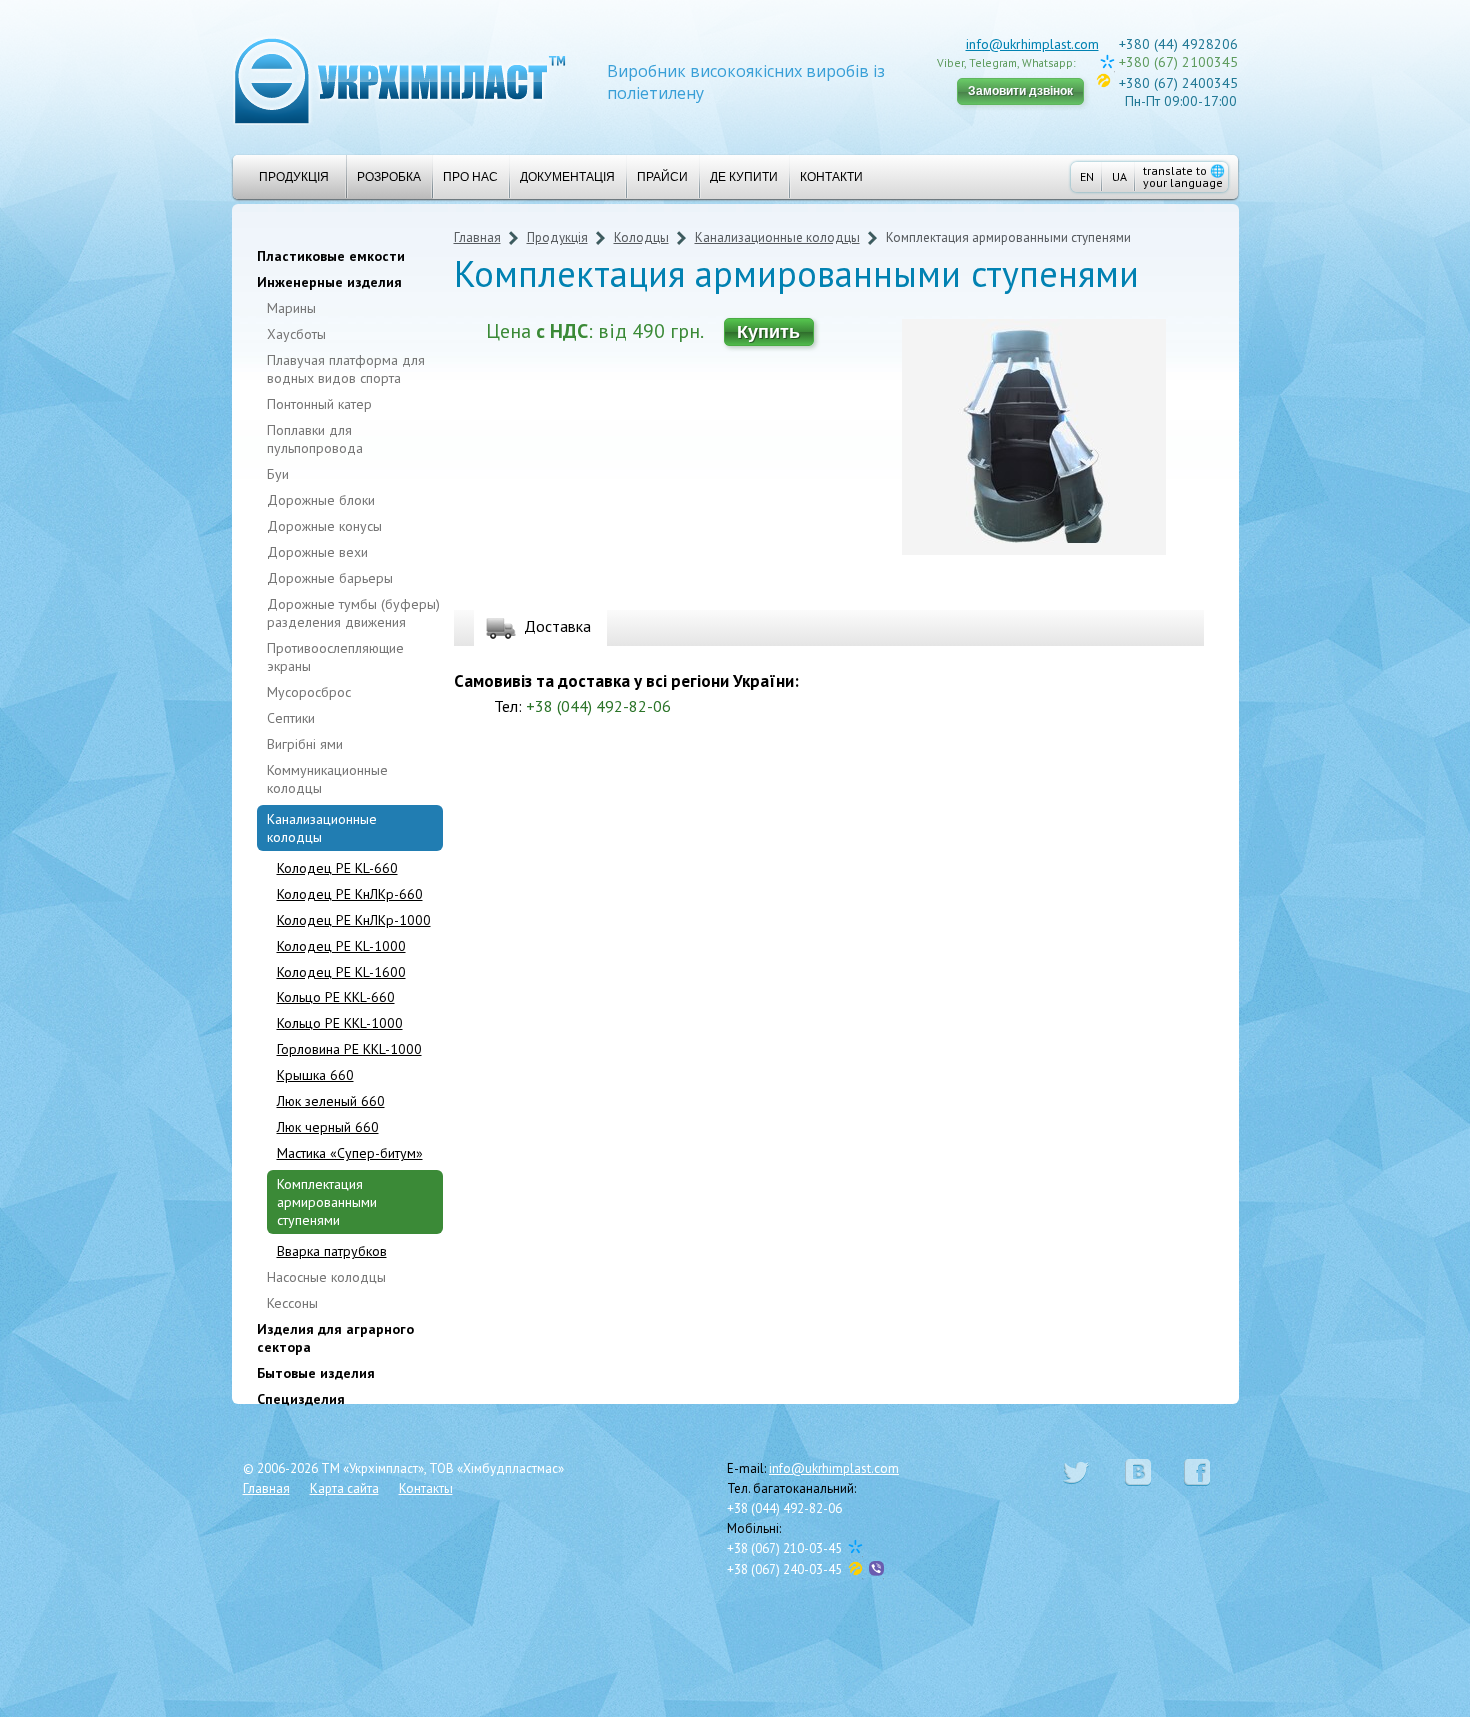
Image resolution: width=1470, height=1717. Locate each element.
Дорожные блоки (321, 500)
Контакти (831, 177)
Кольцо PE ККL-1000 (340, 1023)
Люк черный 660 (328, 1127)
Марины (291, 308)
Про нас (470, 177)
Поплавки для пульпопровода (315, 439)
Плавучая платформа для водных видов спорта (346, 369)
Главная (477, 237)
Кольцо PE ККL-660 (336, 997)
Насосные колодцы (326, 1277)
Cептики (291, 718)
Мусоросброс (309, 692)
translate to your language (1184, 176)
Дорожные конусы (324, 526)
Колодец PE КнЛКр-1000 (354, 920)
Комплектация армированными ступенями (327, 1202)
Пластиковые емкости (331, 256)
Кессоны (292, 1303)
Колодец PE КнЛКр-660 (350, 894)
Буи (278, 474)
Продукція (294, 177)
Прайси (662, 177)
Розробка (389, 177)
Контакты (426, 1488)
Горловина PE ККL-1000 (349, 1049)
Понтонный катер (319, 404)
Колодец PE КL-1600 (341, 972)
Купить (768, 332)
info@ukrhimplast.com (1032, 44)
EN (1087, 176)
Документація (567, 177)
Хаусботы (296, 334)
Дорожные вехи (317, 552)
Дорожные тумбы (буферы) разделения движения (353, 613)
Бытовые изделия (316, 1373)
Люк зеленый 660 (331, 1101)
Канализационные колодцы (322, 828)
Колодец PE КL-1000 (341, 946)
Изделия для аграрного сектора (335, 1338)
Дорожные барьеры (330, 578)
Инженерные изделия (329, 282)
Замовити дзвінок (1020, 91)
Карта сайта (344, 1488)
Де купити (744, 177)
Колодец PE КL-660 (337, 868)
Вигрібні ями (305, 744)
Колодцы (641, 237)
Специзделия (301, 1399)
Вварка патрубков (332, 1251)
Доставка (557, 626)
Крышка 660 (315, 1075)
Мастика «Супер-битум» (350, 1153)
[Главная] (400, 79)
